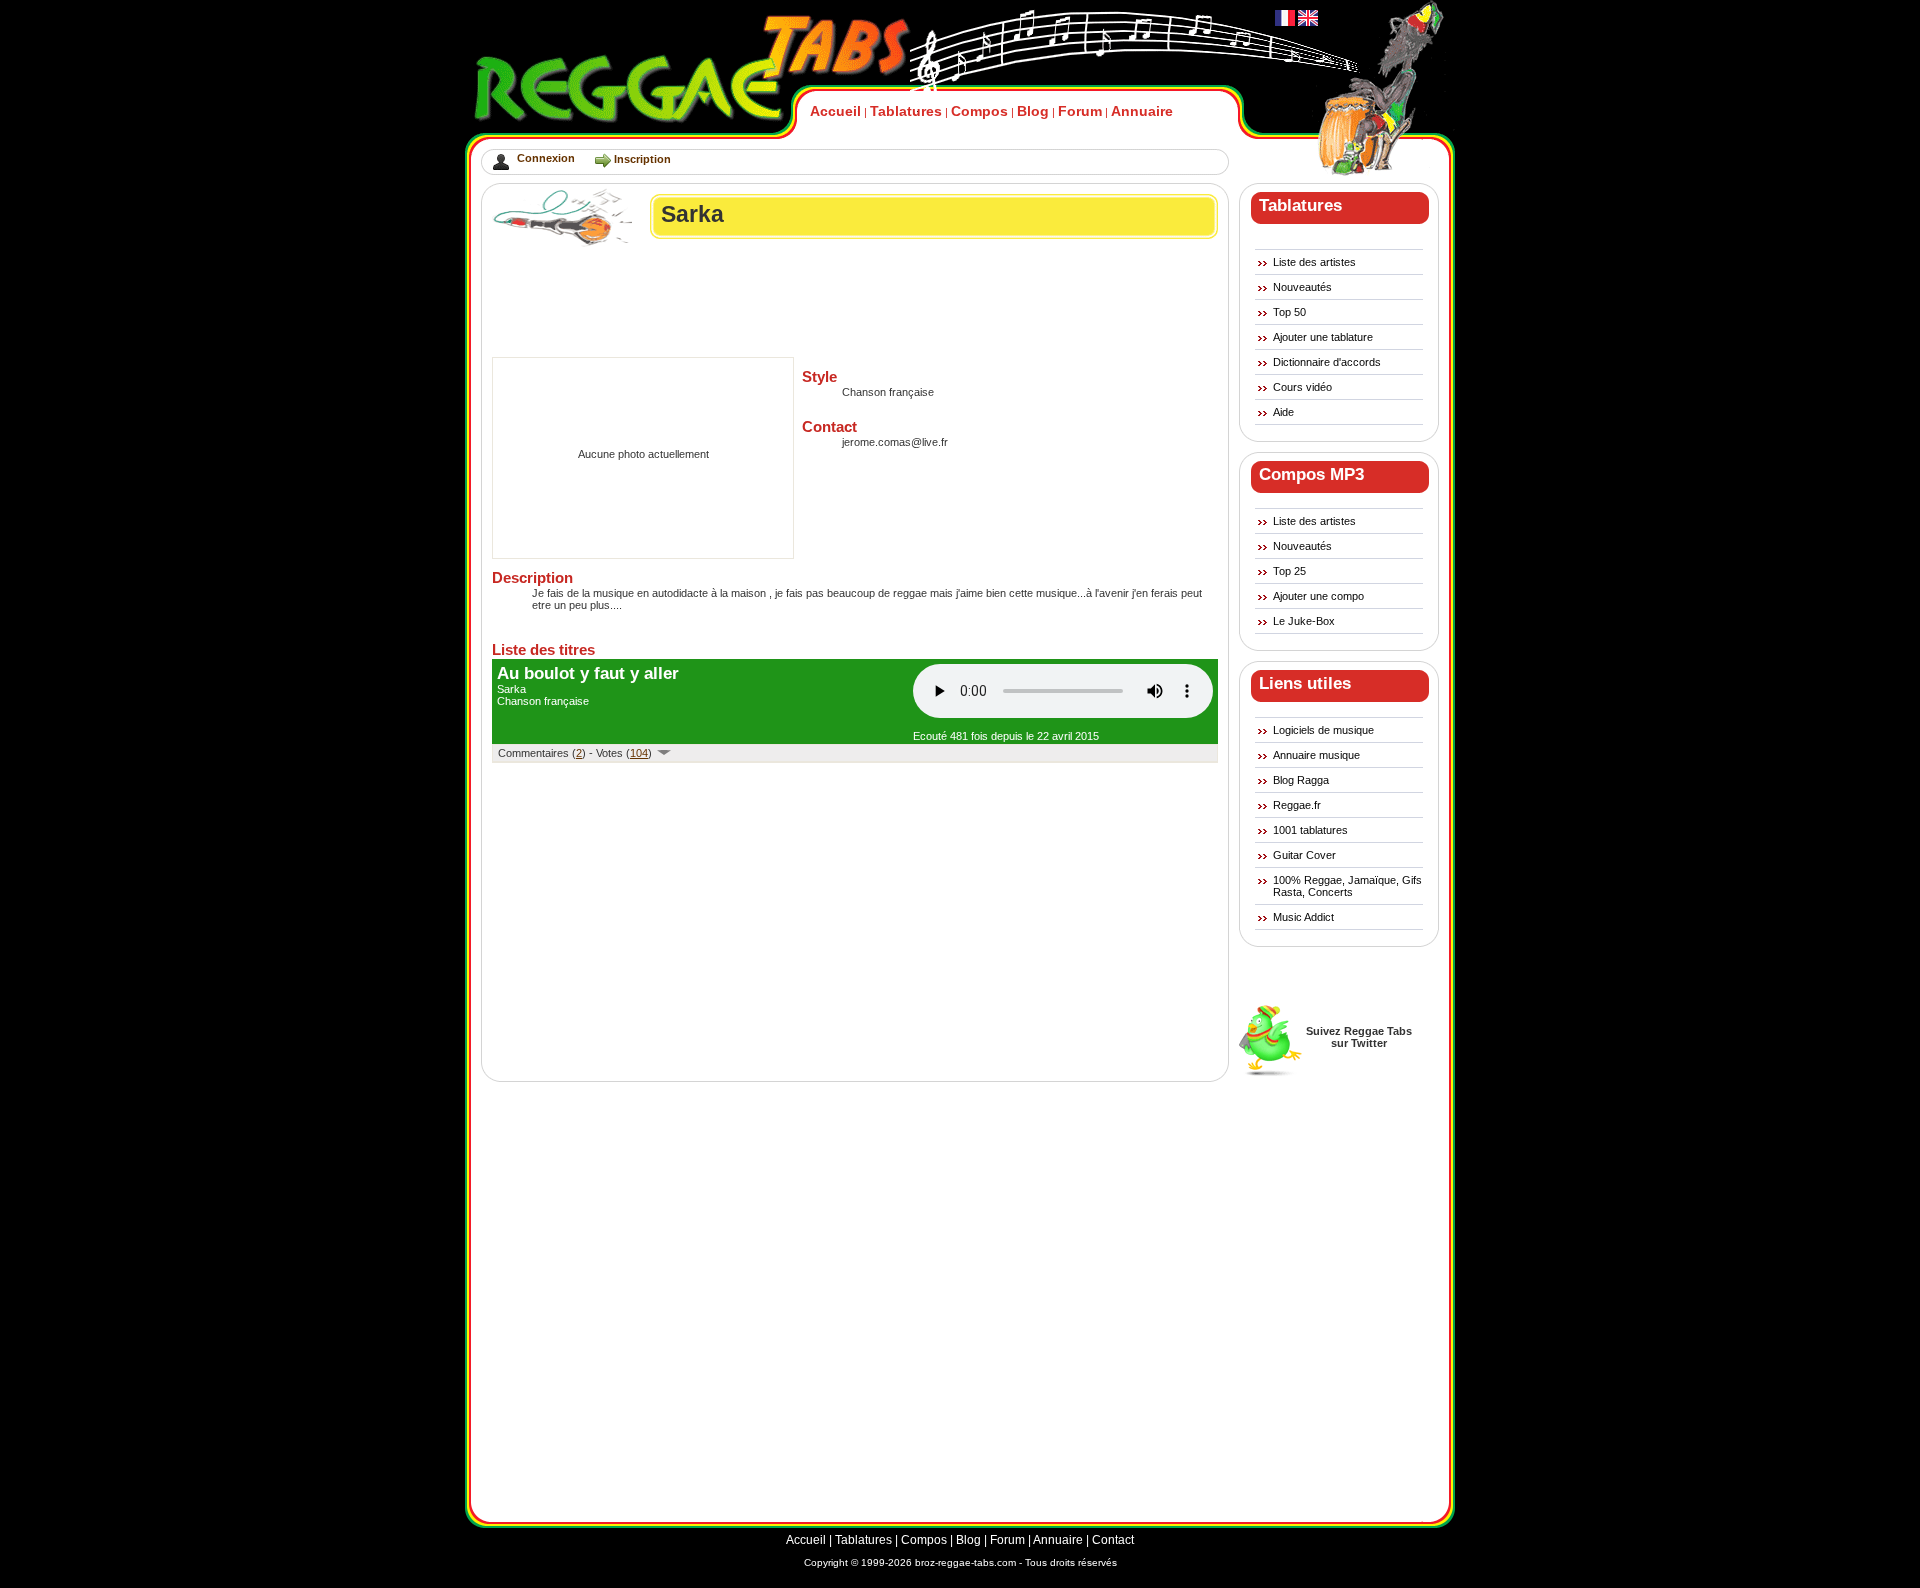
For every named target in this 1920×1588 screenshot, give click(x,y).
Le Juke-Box (1304, 621)
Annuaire (1142, 111)
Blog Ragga (1301, 780)
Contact (1113, 1540)
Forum (1080, 111)
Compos (979, 111)
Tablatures (906, 111)
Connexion (546, 158)
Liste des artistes (1314, 262)
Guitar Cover (1304, 855)
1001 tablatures (1310, 830)
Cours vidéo (1302, 387)
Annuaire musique (1316, 755)
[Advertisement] (856, 302)
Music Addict (1303, 917)
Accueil (835, 111)
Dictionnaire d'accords (1327, 362)
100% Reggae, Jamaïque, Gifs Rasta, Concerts (1347, 886)
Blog (1033, 111)
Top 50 (1289, 312)
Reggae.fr (1297, 805)
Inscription (642, 159)
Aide (1283, 412)
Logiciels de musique (1323, 730)
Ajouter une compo (1318, 596)
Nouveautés (1302, 287)
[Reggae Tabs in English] (1306, 22)
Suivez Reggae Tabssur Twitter (1359, 1037)
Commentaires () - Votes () (576, 753)
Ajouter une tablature (1323, 337)
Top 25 (1289, 571)
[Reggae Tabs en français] (1285, 22)
